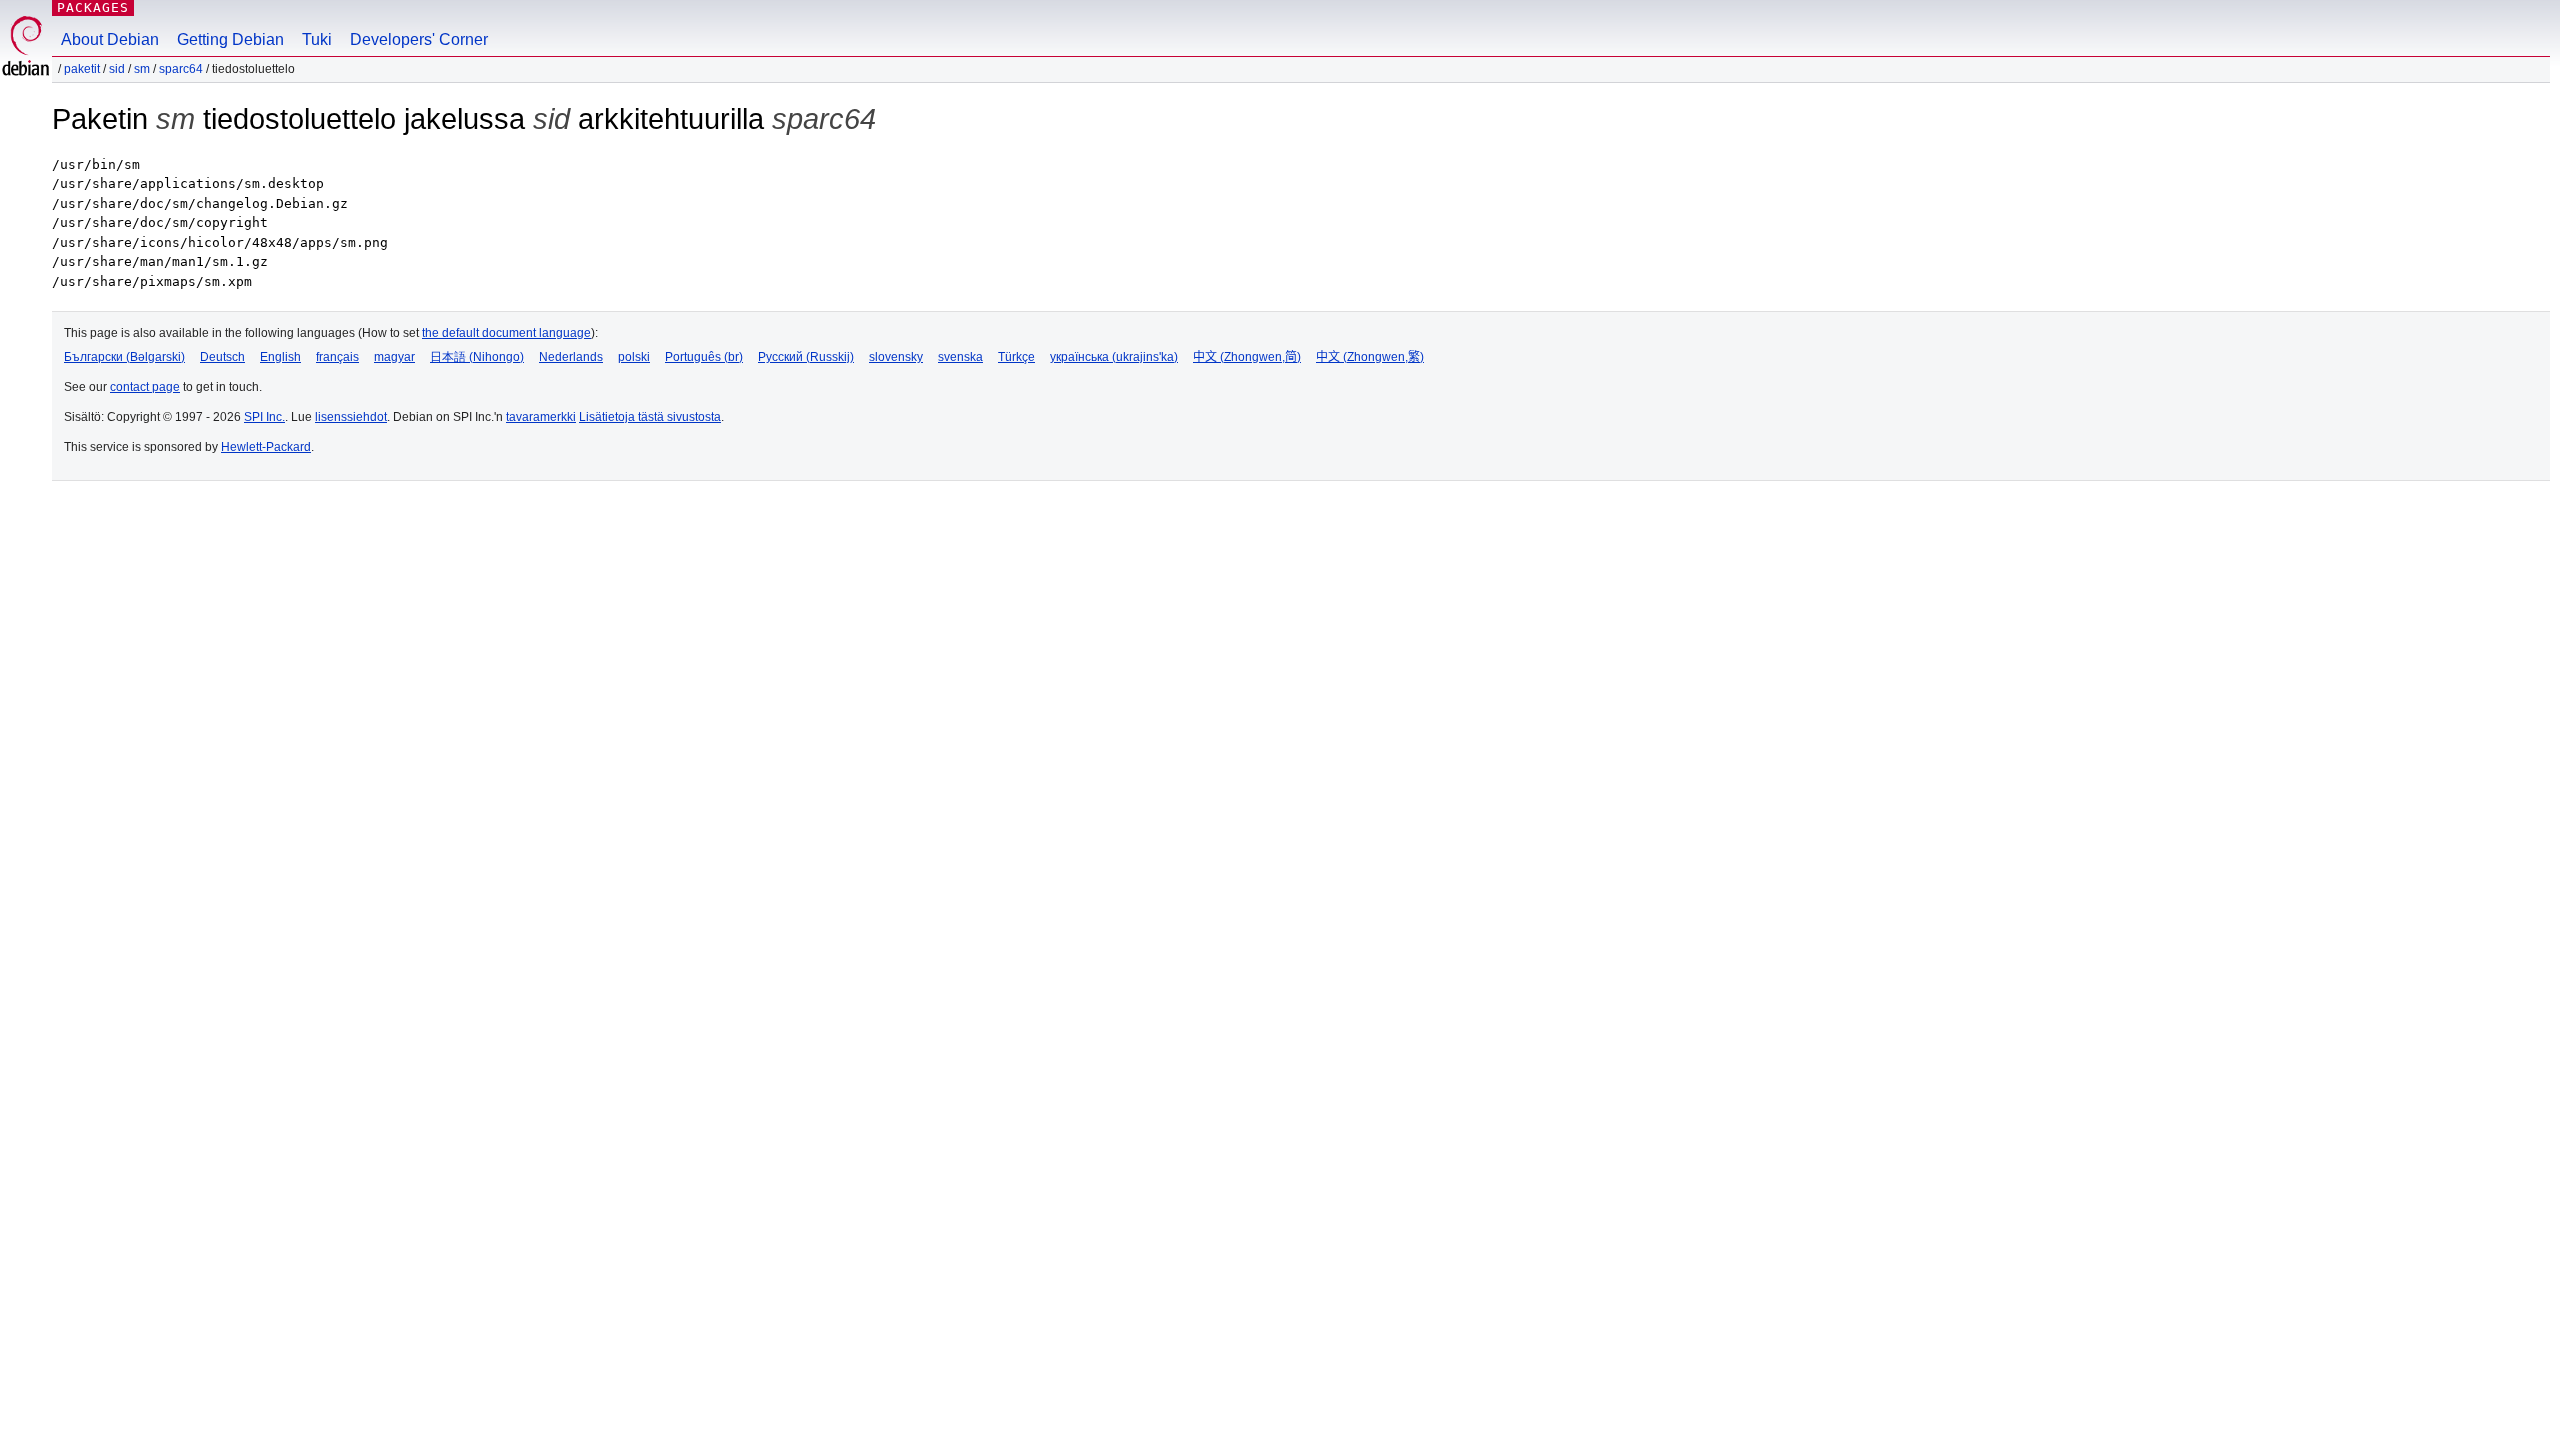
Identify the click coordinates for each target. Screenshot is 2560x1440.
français (337, 357)
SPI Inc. (264, 417)
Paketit (82, 69)
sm (142, 69)
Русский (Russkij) (806, 357)
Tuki (317, 39)
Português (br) (704, 357)
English (280, 357)
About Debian (110, 39)
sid (117, 69)
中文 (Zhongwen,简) (1247, 357)
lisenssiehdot (351, 417)
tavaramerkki (541, 417)
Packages (93, 7)
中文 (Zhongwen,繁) (1370, 357)
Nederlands (571, 357)
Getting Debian (230, 39)
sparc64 (181, 69)
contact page (145, 387)
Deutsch (222, 357)
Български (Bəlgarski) (124, 357)
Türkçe (1016, 357)
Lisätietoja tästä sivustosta (650, 417)
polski (634, 357)
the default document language (506, 333)
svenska (960, 357)
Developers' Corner (419, 39)
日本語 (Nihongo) (477, 357)
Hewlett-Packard (266, 447)
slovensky (896, 357)
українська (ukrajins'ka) (1114, 357)
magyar (394, 357)
